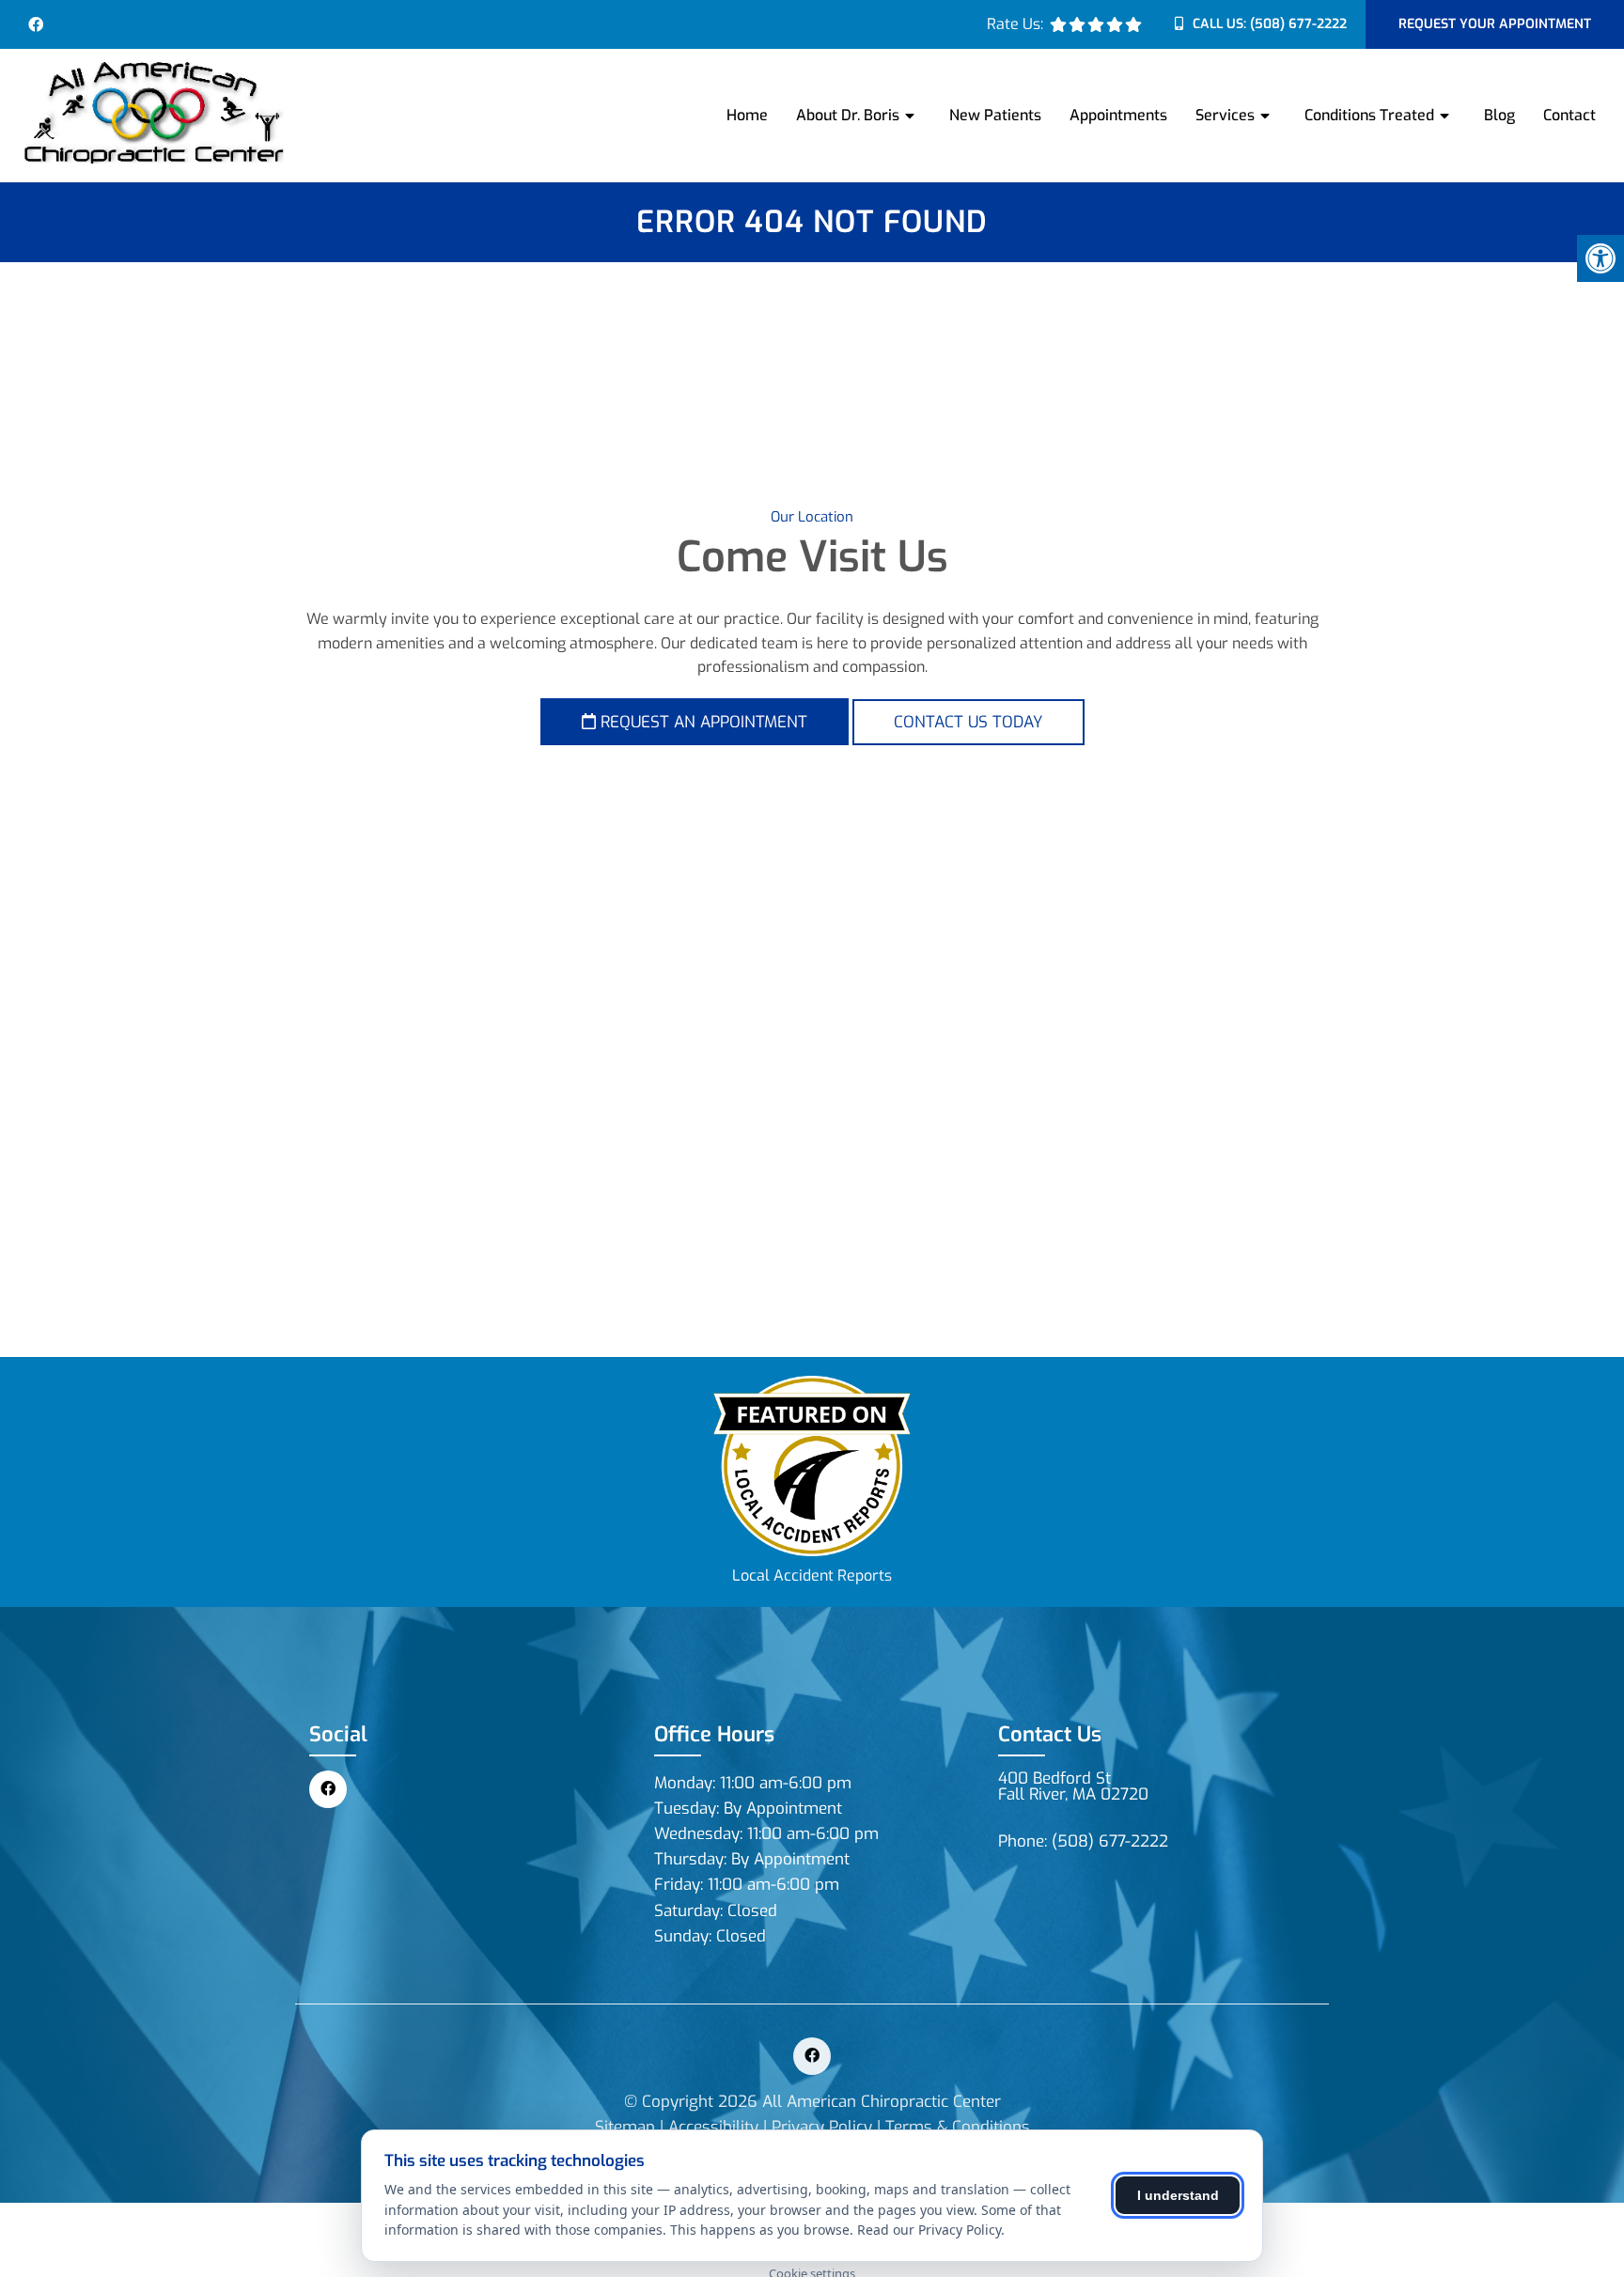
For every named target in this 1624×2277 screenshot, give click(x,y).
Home (747, 115)
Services (1225, 115)
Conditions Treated (1369, 115)
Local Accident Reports (812, 1575)
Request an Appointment (702, 722)
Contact (1569, 115)
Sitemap (625, 2127)
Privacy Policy (822, 2127)
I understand (1178, 2195)
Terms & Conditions (958, 2127)
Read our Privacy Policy (929, 2230)
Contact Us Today (968, 722)
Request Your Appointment (1495, 24)
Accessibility (713, 2127)
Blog (1499, 115)
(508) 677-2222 (1298, 24)
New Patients (995, 115)
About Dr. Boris (848, 115)
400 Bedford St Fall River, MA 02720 (1073, 1786)
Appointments (1118, 115)
